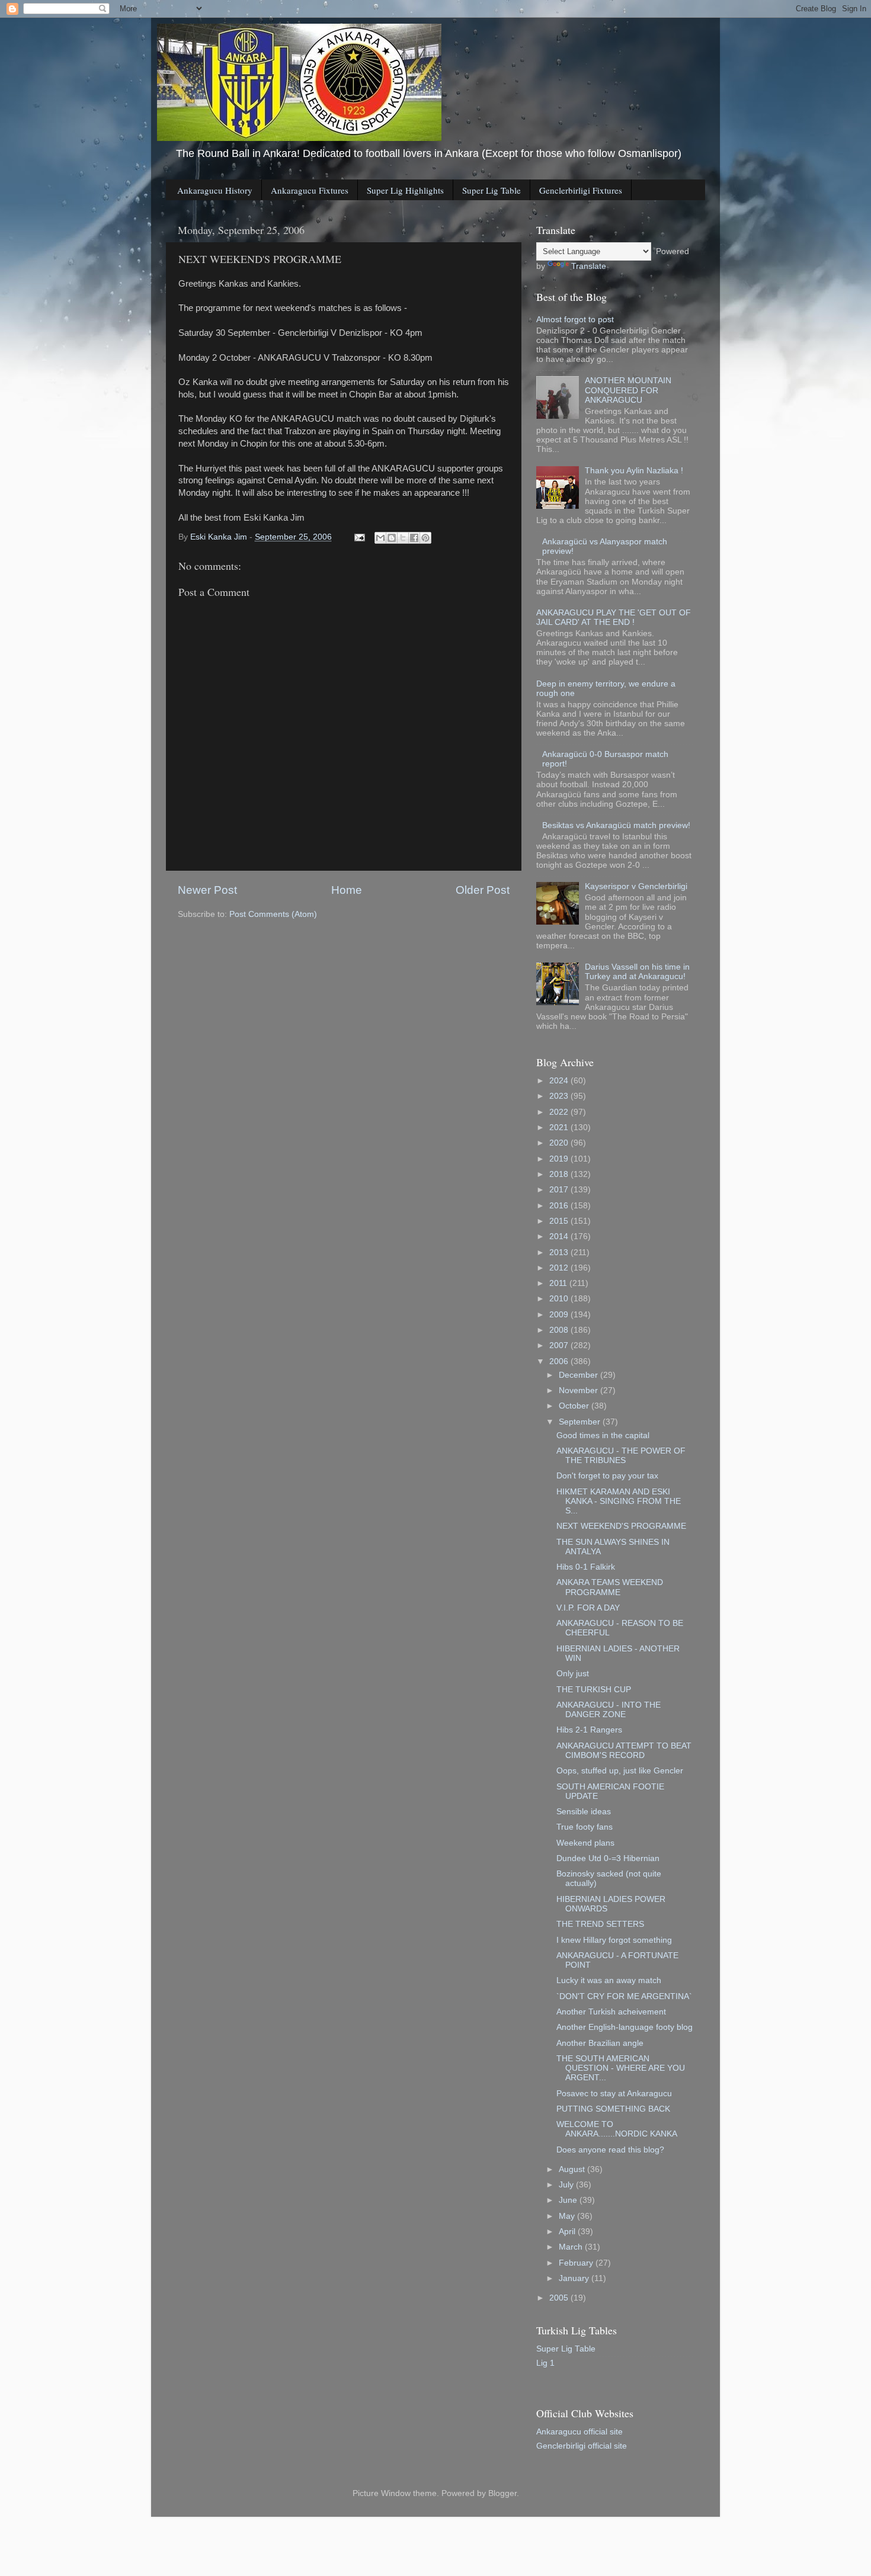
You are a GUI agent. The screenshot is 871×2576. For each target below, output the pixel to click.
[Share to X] (403, 538)
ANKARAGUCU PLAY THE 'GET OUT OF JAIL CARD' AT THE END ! (614, 617)
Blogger (502, 2493)
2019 (560, 1159)
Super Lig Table (491, 190)
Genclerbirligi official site (582, 2446)
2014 (560, 1236)
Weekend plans (585, 1843)
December (579, 1375)
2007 (560, 1345)
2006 (560, 1361)
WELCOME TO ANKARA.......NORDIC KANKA (617, 2129)
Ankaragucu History (215, 190)
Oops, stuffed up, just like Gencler (620, 1771)
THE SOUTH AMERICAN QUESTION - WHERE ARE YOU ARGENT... (621, 2068)
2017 (560, 1190)
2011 (559, 1283)
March (572, 2247)
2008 (560, 1330)
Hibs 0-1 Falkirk (586, 1567)
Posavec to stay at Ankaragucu (614, 2094)
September (581, 1422)
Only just (573, 1674)
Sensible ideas (584, 1812)
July (567, 2185)
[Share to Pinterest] (425, 538)
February (577, 2263)
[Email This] (380, 538)
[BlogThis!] (392, 538)
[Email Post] (359, 537)
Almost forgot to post (575, 320)
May (568, 2216)
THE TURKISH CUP (594, 1690)
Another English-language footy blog (625, 2027)
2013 (560, 1252)
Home (347, 890)
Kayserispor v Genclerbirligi (636, 886)
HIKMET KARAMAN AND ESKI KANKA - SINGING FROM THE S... (619, 1501)
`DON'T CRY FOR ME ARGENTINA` (624, 1996)
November (579, 1390)
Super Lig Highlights (405, 190)
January (575, 2278)
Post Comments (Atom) (273, 914)
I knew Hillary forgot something (614, 1940)
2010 (560, 1299)
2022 (560, 1112)
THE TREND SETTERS (600, 1924)
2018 (560, 1174)
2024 (560, 1081)
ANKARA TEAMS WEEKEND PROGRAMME (610, 1587)
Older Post (483, 890)
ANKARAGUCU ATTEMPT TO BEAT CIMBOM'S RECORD (624, 1751)
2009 (560, 1315)
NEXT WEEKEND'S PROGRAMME (621, 1526)
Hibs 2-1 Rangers (589, 1730)
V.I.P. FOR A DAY (588, 1608)
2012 (560, 1268)
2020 (560, 1143)
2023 (560, 1096)
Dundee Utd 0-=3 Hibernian (608, 1858)
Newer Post (207, 890)
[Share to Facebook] (414, 538)
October (575, 1406)
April (568, 2232)
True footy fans (585, 1827)
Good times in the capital (603, 1435)
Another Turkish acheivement (611, 2012)
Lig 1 (545, 2363)
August (573, 2169)
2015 (560, 1221)
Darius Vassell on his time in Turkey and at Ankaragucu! (637, 972)
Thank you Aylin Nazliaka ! (634, 471)
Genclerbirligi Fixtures (581, 190)
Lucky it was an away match (609, 1980)
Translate (589, 266)
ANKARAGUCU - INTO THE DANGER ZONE (609, 1710)
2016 (560, 1206)
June (569, 2200)
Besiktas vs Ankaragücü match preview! (616, 825)
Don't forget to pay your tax (607, 1476)
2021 (560, 1127)
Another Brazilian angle (600, 2043)
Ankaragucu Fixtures (310, 190)
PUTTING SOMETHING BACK (613, 2109)
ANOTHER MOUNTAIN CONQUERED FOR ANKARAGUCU (628, 390)
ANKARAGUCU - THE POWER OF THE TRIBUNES (621, 1456)
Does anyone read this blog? (610, 2150)
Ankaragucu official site (579, 2432)
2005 (560, 2298)
